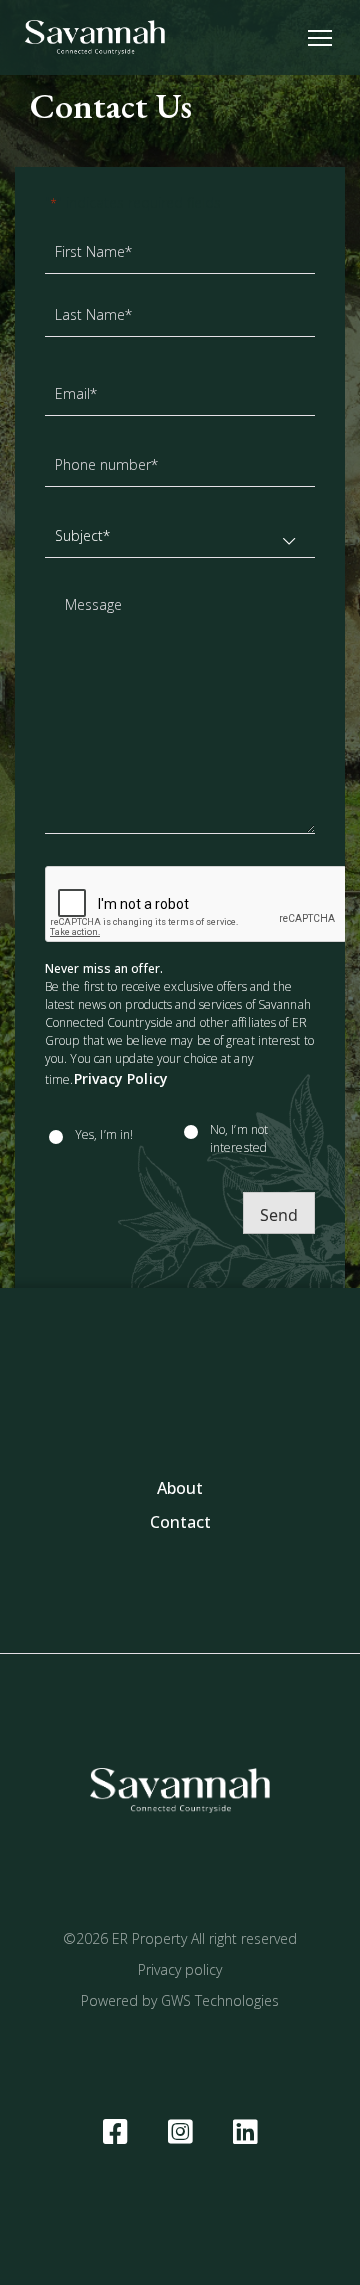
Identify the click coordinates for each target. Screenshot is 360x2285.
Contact (180, 1522)
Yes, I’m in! (104, 1134)
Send (279, 1215)
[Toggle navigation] (320, 37)
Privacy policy (180, 1969)
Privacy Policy (121, 1078)
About (180, 1488)
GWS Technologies (220, 2000)
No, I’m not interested (239, 1138)
